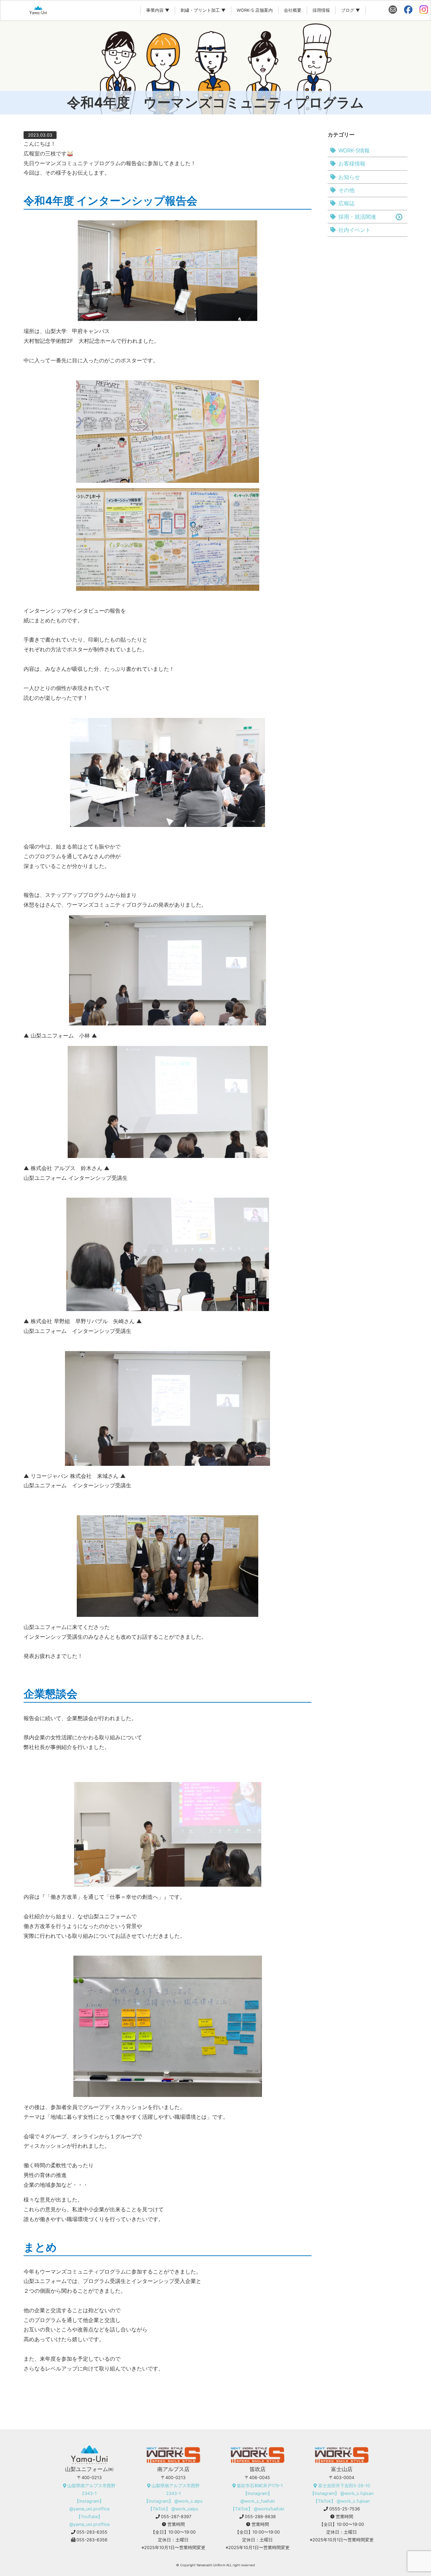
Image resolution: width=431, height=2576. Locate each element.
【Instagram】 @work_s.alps (173, 2501)
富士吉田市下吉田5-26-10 (344, 2486)
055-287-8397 (176, 2517)
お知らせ (349, 177)
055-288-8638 (260, 2517)
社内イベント (355, 230)
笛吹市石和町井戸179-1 (260, 2486)
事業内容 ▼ (158, 10)
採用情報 (321, 10)
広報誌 (346, 203)
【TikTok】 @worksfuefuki (257, 2509)
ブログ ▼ (351, 10)
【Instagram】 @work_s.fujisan (342, 2493)
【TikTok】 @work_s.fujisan (342, 2501)
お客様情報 (352, 164)
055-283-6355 (92, 2532)
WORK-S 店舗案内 (255, 10)
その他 (346, 190)
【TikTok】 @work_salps (173, 2509)
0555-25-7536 (345, 2509)
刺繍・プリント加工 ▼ (203, 10)
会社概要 (293, 10)
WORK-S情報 (354, 150)
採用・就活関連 (357, 217)
